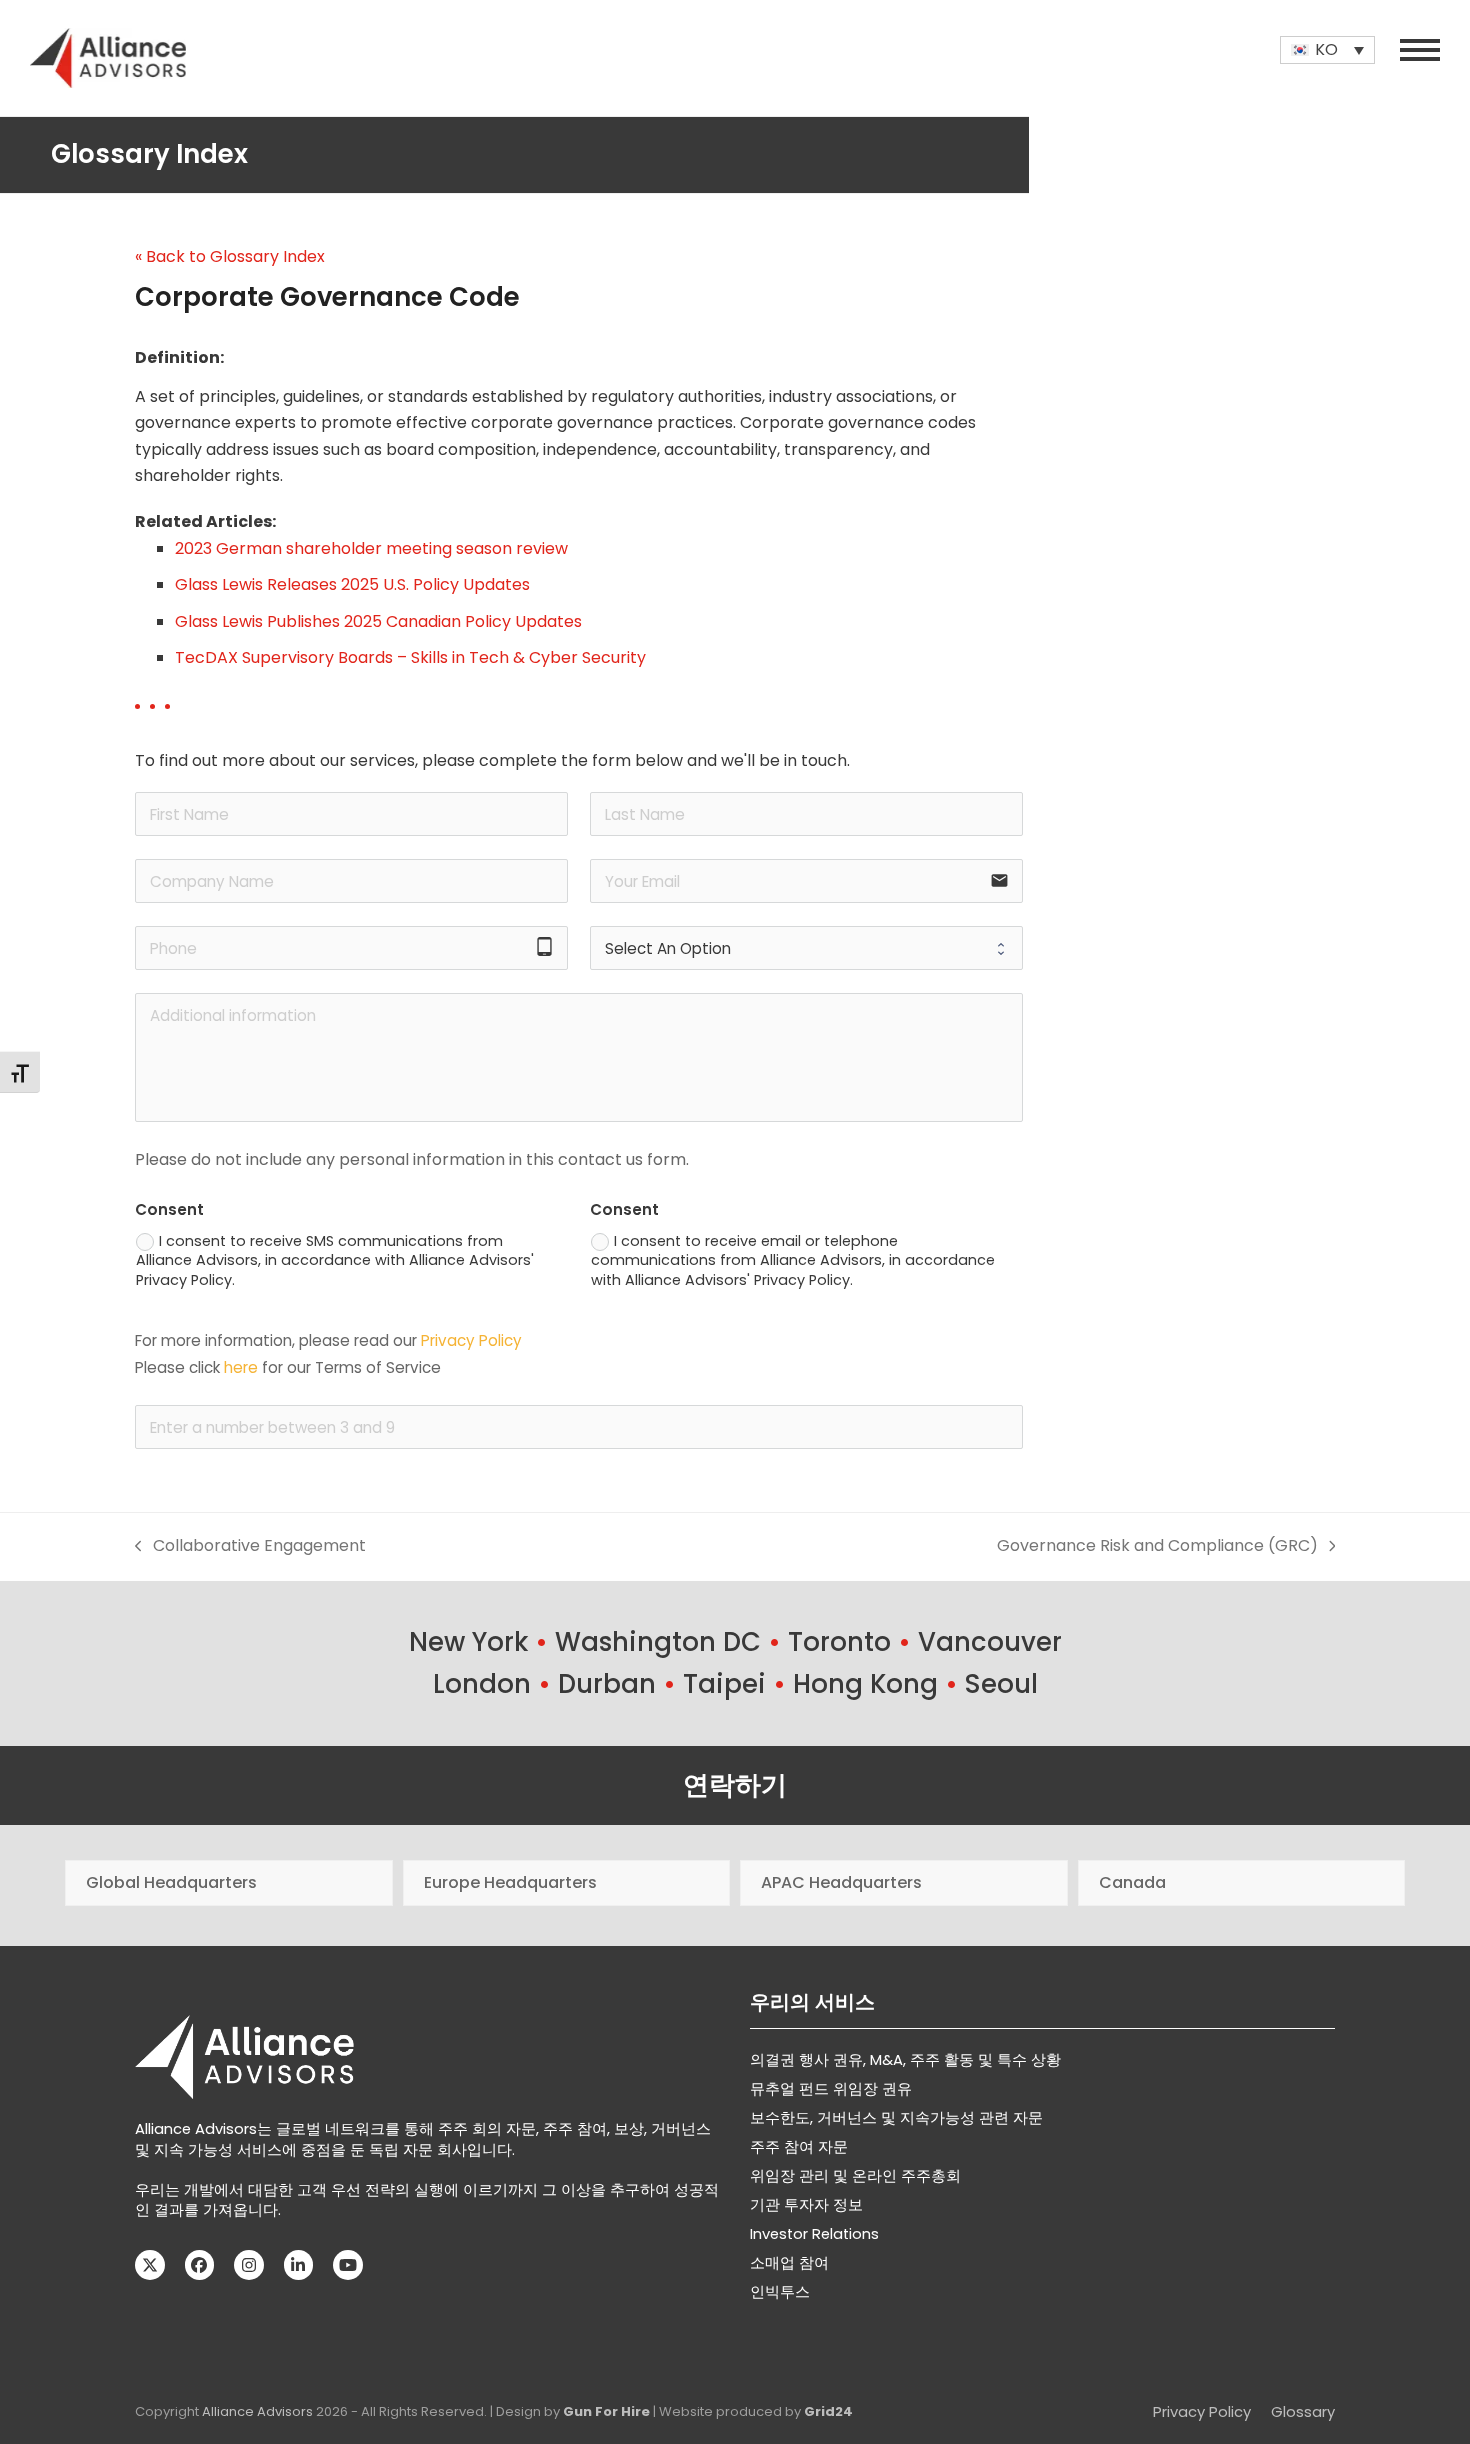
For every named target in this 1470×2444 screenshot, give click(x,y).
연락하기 (735, 1785)
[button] (1420, 50)
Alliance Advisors (257, 2411)
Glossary (1303, 2412)
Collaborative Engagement (250, 1546)
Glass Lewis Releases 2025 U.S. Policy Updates (352, 584)
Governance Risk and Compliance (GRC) (1157, 1546)
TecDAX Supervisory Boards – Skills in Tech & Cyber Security (410, 657)
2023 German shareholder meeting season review (371, 548)
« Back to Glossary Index (230, 256)
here (241, 1367)
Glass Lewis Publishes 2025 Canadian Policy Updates (378, 621)
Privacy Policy (471, 1340)
